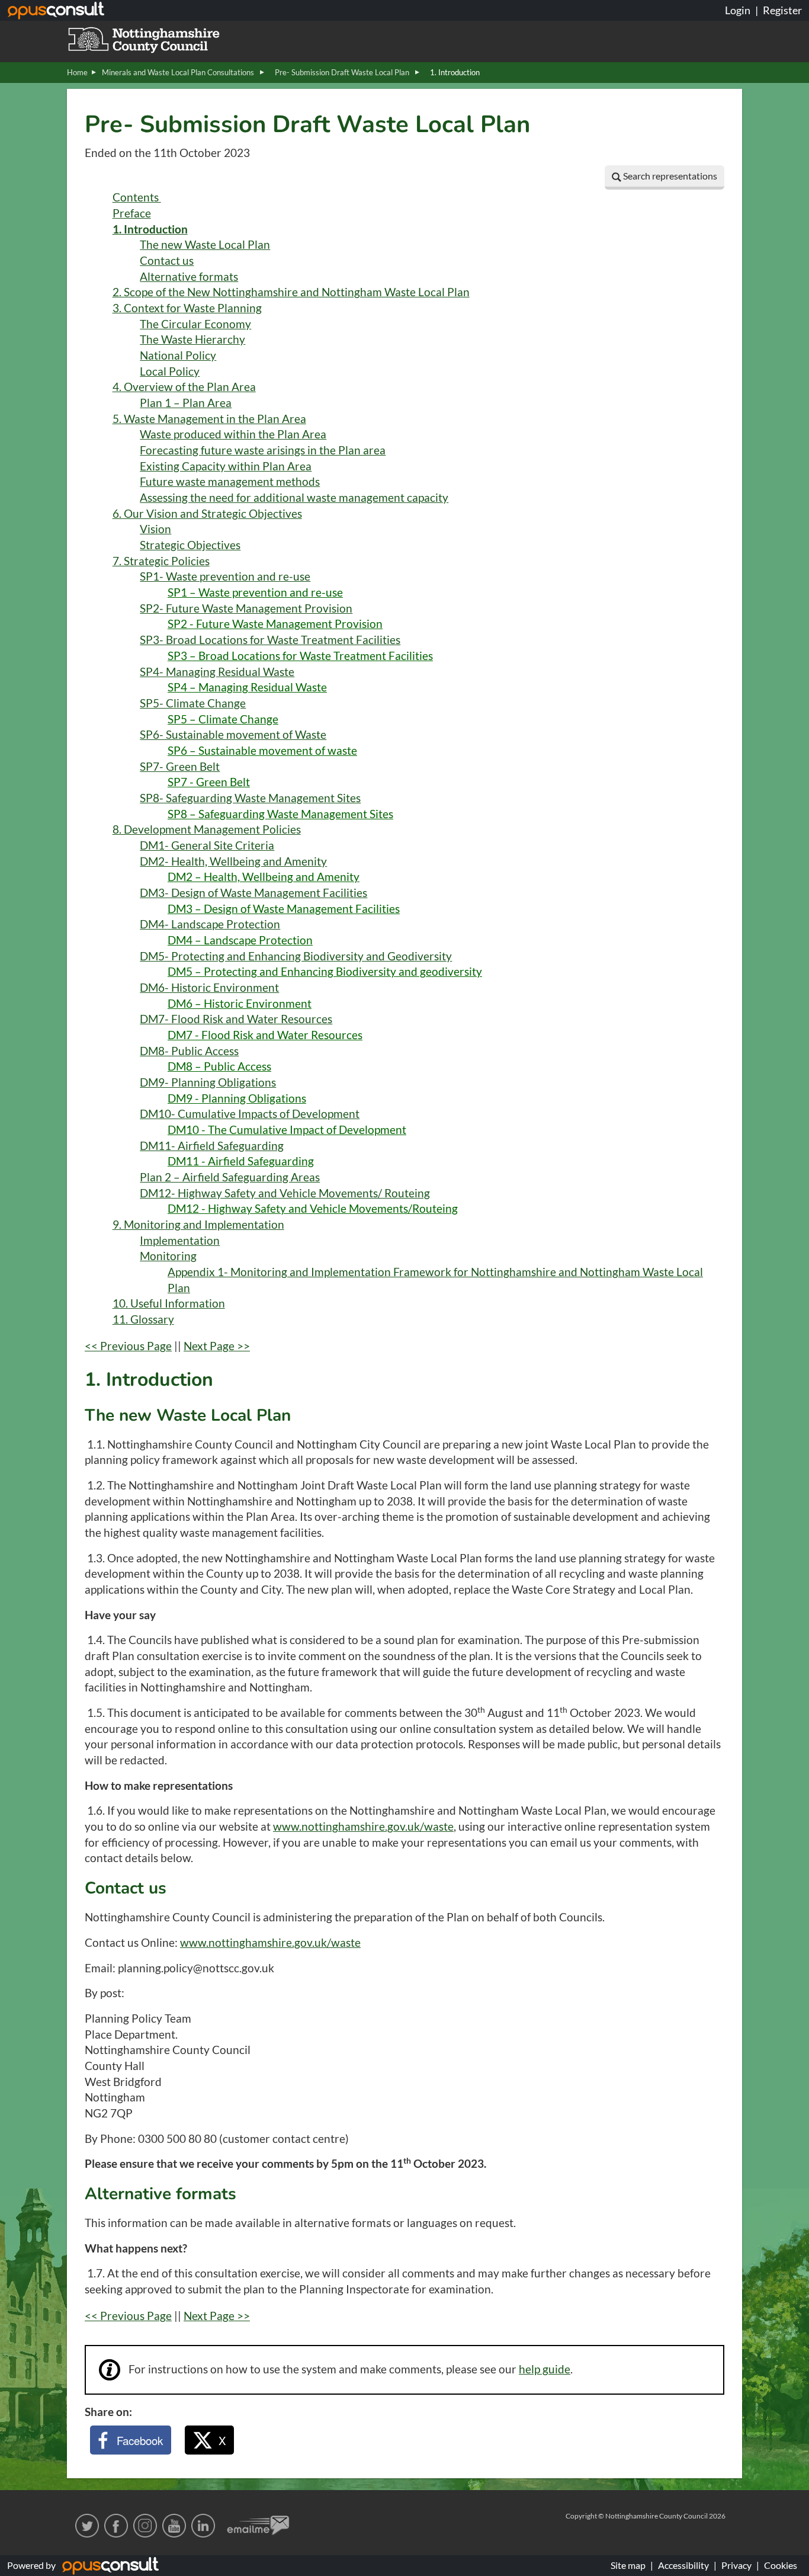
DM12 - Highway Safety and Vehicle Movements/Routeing (313, 1209)
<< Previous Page (128, 1346)
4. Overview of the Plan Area (184, 387)
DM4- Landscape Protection (210, 924)
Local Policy (170, 371)
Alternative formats (189, 277)
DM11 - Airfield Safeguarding (241, 1161)
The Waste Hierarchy (192, 339)
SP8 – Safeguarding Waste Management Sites (280, 814)
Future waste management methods (230, 482)
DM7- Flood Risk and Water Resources (236, 1019)
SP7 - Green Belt (209, 782)
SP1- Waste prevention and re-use (225, 576)
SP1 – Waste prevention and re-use (255, 592)
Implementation (180, 1241)
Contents (137, 197)
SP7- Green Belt (180, 767)
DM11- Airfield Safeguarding (212, 1146)
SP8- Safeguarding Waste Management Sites (250, 798)
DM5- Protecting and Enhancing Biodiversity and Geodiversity (296, 956)
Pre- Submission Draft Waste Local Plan (343, 72)
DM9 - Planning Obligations (237, 1098)
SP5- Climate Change (193, 703)
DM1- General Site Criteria (207, 845)
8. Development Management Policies (207, 829)
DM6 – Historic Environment (240, 1004)
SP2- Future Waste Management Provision (246, 608)
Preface (132, 213)
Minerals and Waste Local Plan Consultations (179, 72)
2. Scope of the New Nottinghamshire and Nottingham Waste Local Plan (291, 292)
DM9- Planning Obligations (208, 1082)
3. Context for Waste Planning (187, 308)
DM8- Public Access (189, 1051)
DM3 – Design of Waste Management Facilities (284, 909)
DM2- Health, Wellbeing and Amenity (233, 861)
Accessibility (683, 2565)
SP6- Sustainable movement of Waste (233, 735)
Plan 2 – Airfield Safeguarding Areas (230, 1177)
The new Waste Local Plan (205, 245)
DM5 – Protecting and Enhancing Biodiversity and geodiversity (325, 972)
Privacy (736, 2565)
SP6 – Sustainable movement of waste (262, 751)
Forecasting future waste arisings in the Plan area (263, 450)
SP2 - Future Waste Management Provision (275, 624)
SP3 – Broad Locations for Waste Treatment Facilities (300, 656)
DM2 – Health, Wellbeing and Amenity (264, 877)
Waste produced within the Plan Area (233, 434)
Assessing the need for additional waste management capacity (294, 498)
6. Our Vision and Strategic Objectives (207, 514)
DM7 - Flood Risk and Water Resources (265, 1035)
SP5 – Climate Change (223, 719)
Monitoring (168, 1256)
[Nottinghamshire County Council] (159, 39)
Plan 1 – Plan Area (186, 403)
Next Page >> (217, 1346)
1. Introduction (150, 229)
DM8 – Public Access (219, 1066)
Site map (628, 2565)
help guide (545, 2369)
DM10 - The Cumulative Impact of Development (287, 1130)
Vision (155, 529)
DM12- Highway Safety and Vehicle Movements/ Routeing (285, 1193)
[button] (664, 177)
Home (77, 72)
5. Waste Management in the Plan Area (209, 419)
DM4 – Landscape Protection (240, 940)
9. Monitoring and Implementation (198, 1225)
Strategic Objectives (190, 545)
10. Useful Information (169, 1303)
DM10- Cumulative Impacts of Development (250, 1114)
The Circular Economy (195, 324)
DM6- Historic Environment (209, 988)
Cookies (781, 2565)
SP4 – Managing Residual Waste (247, 687)
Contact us (167, 261)
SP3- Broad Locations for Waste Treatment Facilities (270, 640)
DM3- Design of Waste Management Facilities (253, 893)
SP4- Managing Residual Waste (217, 672)
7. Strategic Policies (161, 561)
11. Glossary (143, 1319)
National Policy (178, 355)
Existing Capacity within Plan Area (226, 466)
